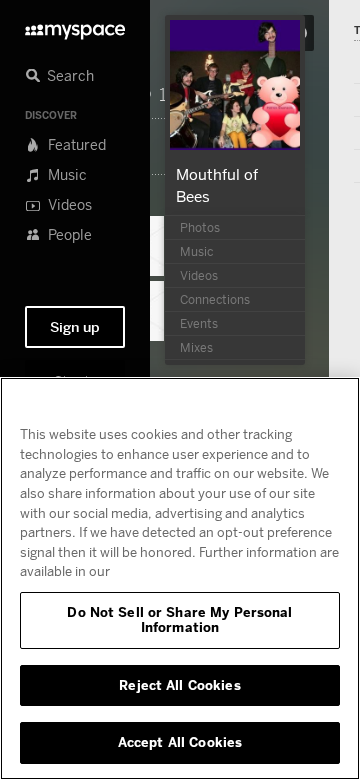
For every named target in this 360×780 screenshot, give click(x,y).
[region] (180, 578)
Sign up (75, 327)
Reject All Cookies (179, 685)
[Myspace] (75, 26)
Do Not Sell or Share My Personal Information (179, 620)
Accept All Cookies (180, 742)
